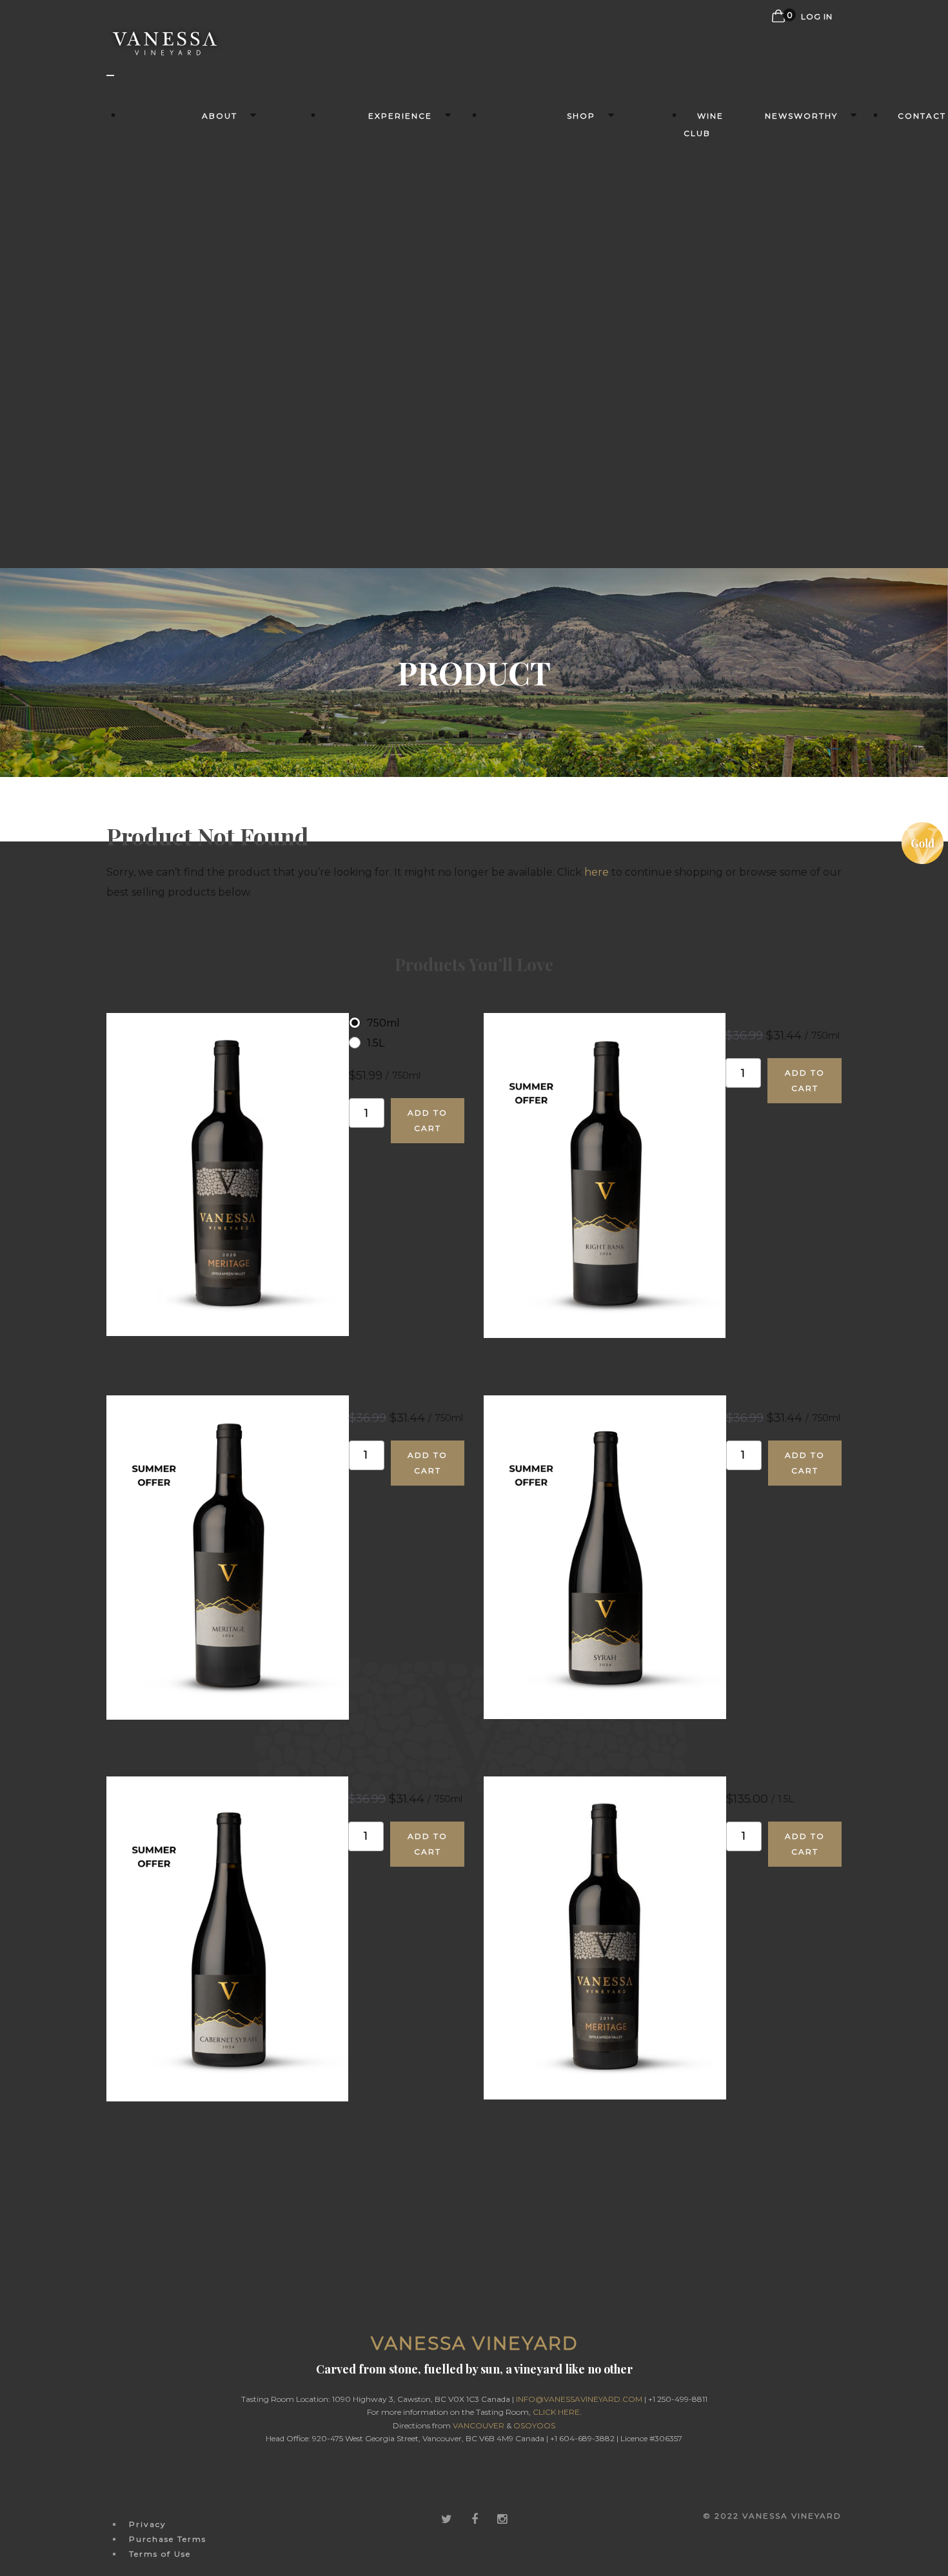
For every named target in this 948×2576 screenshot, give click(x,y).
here (597, 872)
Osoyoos (534, 2425)
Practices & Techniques (223, 294)
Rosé (584, 410)
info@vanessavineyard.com (579, 2399)
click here (556, 2412)
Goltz (584, 369)
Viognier (584, 452)
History (223, 153)
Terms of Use (160, 2554)
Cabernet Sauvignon (584, 321)
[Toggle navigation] (110, 75)
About (220, 116)
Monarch (584, 390)
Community (223, 423)
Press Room (805, 188)
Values (222, 382)
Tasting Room (403, 153)
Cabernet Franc (584, 293)
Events (403, 209)
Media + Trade (805, 229)
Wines (584, 153)
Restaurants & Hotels (403, 181)
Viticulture (222, 321)
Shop (581, 116)
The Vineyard (223, 174)
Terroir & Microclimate (223, 259)
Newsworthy (801, 116)
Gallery (223, 444)
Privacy (148, 2524)
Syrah (584, 252)
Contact (922, 116)
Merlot (584, 272)
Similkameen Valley (223, 231)
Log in (817, 16)
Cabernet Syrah (584, 349)
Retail (584, 512)
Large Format (584, 472)
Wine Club (704, 124)
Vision (223, 361)
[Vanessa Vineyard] (166, 54)
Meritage (584, 211)
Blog (805, 209)
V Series (584, 431)
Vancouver (479, 2425)
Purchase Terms (168, 2539)
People (222, 403)
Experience (400, 116)
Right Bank (584, 231)
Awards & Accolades (805, 160)
